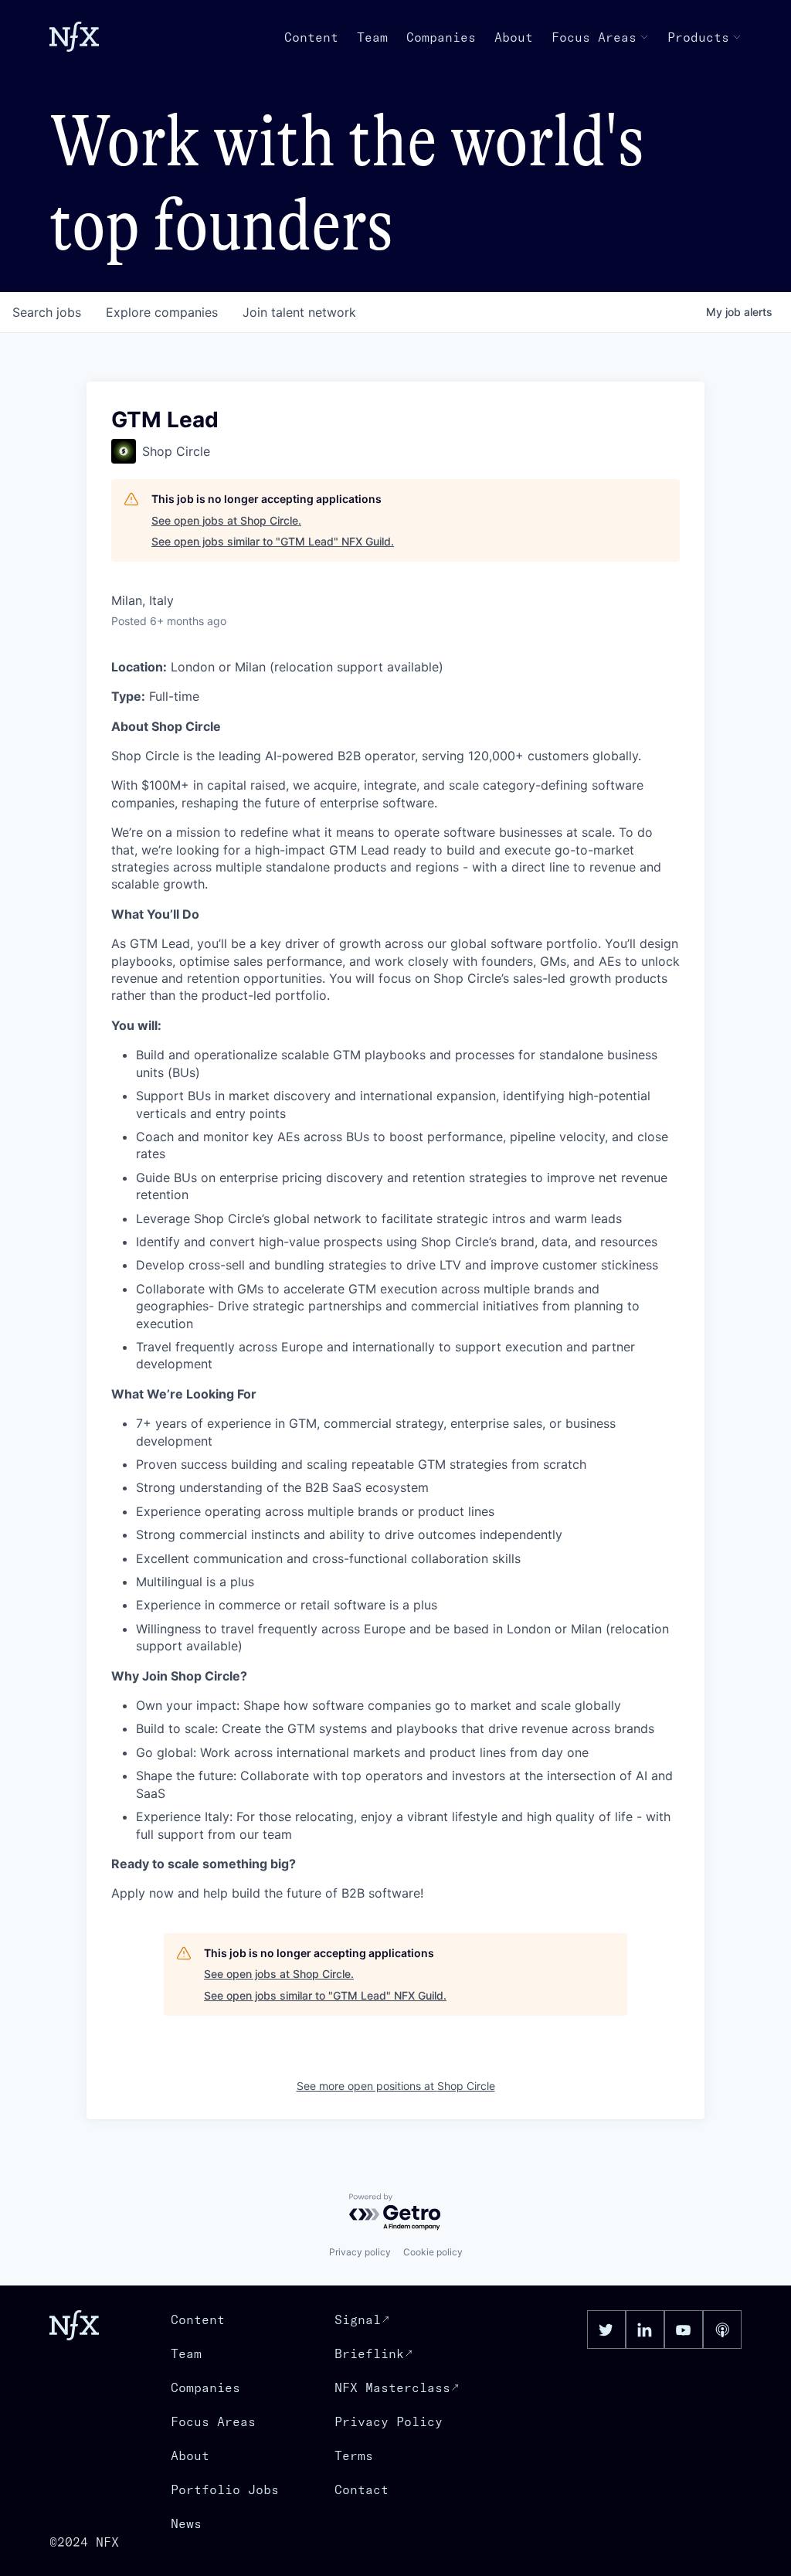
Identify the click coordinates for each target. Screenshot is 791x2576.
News (186, 2523)
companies (162, 312)
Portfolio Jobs (225, 2489)
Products (698, 37)
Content (311, 37)
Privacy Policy (389, 2421)
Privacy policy (360, 2252)
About (514, 37)
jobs (47, 312)
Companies (441, 37)
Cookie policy (433, 2252)
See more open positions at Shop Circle (396, 2086)
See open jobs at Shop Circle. (226, 520)
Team (372, 37)
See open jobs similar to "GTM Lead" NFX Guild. (273, 541)
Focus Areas (594, 37)
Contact (362, 2489)
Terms (354, 2455)
